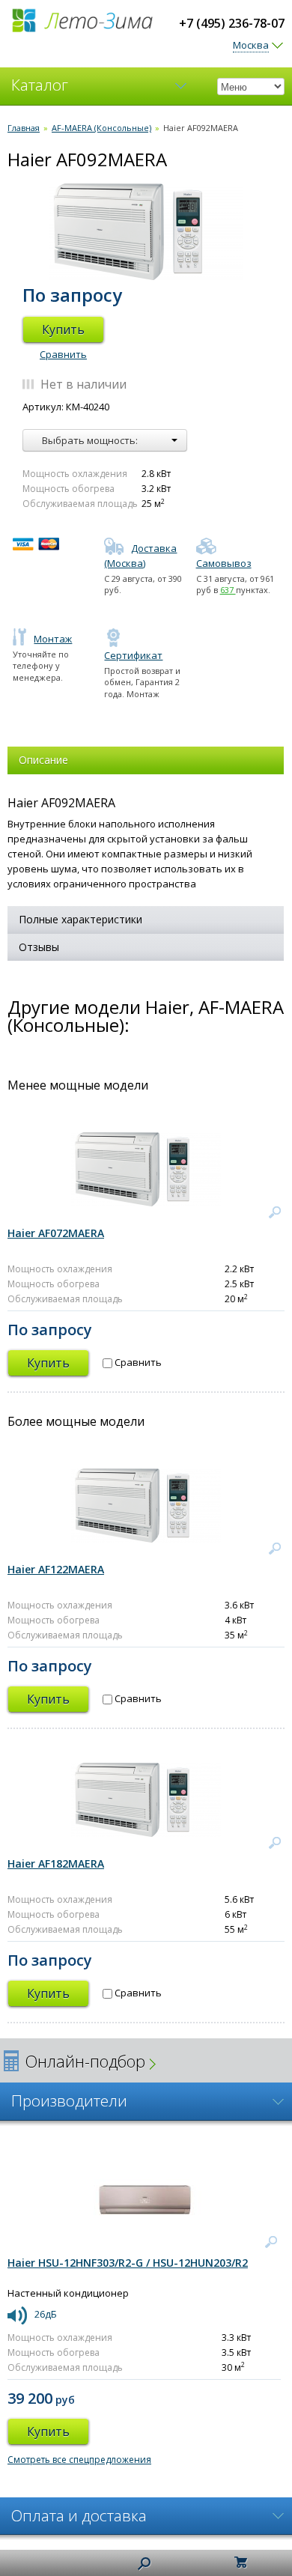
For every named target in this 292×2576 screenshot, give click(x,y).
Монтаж (53, 639)
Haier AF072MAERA (56, 1233)
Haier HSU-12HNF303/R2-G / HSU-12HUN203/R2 (128, 2263)
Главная (24, 128)
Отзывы (39, 947)
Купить (63, 329)
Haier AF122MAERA (56, 1569)
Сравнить (63, 354)
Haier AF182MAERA (56, 1863)
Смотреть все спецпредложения (79, 2460)
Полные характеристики (80, 919)
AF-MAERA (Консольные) (101, 128)
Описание (43, 760)
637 (228, 590)
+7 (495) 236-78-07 (232, 23)
